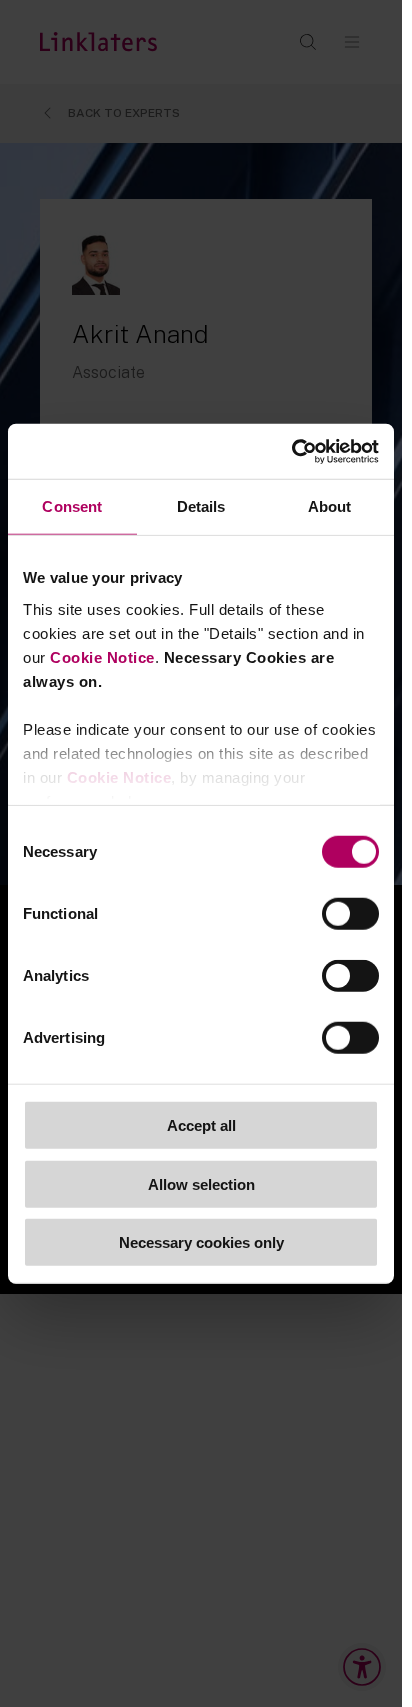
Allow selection (201, 1183)
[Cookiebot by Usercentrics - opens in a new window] (291, 451)
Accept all (201, 1125)
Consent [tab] (72, 506)
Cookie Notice (102, 656)
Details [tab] (201, 506)
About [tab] (330, 506)
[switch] (350, 914)
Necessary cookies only (201, 1242)
